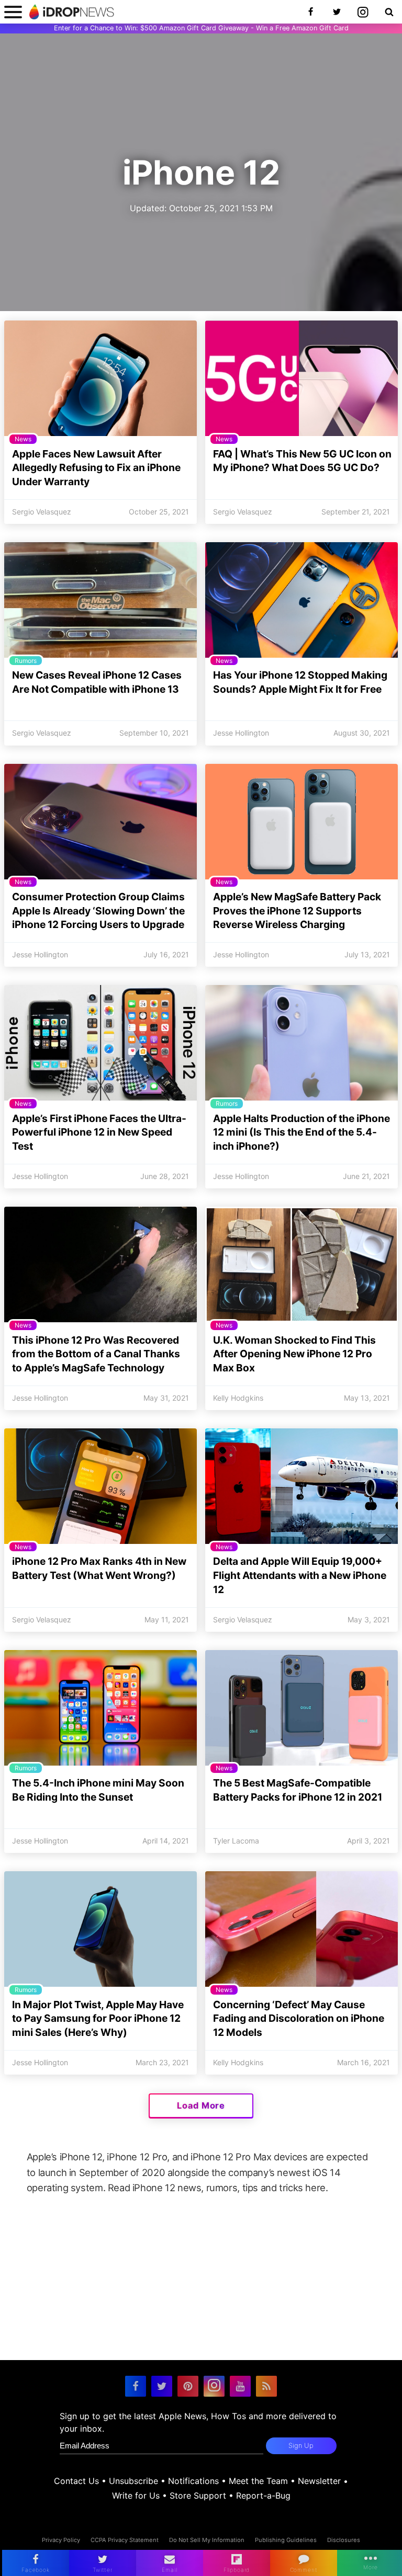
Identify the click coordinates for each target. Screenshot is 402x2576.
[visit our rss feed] (266, 2386)
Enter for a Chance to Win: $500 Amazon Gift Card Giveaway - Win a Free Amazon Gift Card (201, 28)
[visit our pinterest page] (188, 2386)
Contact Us (76, 2481)
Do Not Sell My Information (207, 2540)
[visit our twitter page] (162, 2386)
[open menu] (13, 12)
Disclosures (344, 2540)
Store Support (198, 2495)
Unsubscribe (133, 2481)
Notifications (193, 2481)
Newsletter (319, 2481)
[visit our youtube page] (240, 2386)
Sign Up (301, 2446)
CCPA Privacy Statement (125, 2540)
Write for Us (136, 2495)
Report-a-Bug (263, 2495)
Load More (201, 2105)
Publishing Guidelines (286, 2540)
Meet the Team (258, 2481)
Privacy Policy (61, 2540)
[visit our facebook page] (136, 2386)
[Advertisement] (201, 2287)
